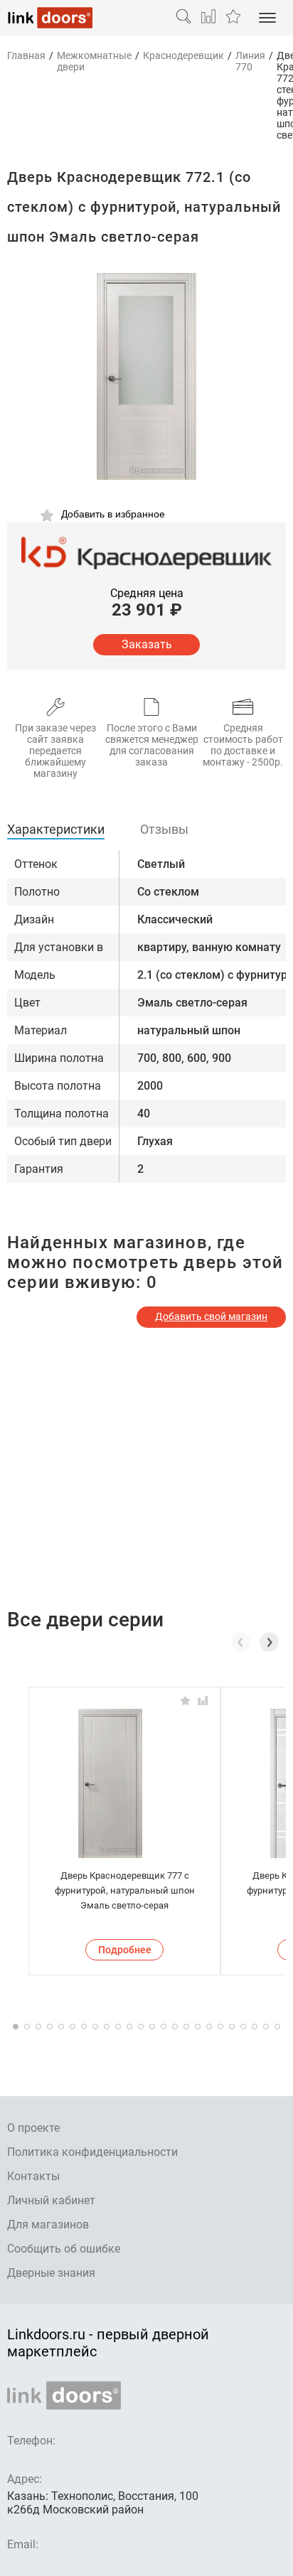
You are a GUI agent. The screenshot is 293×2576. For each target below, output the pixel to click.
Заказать (147, 644)
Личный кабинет (51, 2200)
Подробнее (125, 1950)
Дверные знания (51, 2273)
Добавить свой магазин (211, 1316)
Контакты (33, 2176)
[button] (269, 1642)
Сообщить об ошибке (64, 2249)
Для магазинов (48, 2225)
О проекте (33, 2128)
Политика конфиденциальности (92, 2152)
